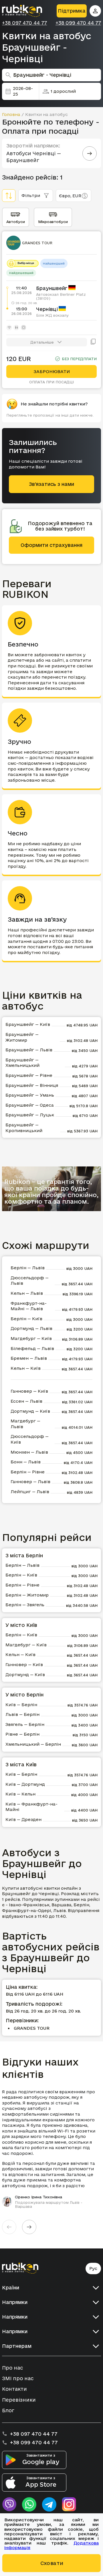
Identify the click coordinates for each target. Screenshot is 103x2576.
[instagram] (69, 2504)
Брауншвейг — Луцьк (30, 1115)
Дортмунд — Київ (30, 1411)
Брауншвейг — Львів (29, 1050)
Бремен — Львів (29, 1358)
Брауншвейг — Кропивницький (24, 1128)
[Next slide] (29, 2227)
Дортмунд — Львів (31, 1328)
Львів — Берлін (22, 1714)
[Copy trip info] (93, 342)
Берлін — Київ (26, 1319)
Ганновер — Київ (29, 1391)
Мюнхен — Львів (29, 1452)
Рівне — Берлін (22, 1734)
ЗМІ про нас (18, 2378)
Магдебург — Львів (25, 1424)
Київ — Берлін (21, 1705)
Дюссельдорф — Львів (30, 1281)
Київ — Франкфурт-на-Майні (31, 1807)
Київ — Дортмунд (25, 1784)
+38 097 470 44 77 (24, 23)
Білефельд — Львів (32, 1348)
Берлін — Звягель (25, 1605)
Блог (8, 2410)
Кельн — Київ (26, 1368)
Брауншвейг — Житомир (22, 1037)
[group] (51, 2149)
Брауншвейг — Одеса (30, 1105)
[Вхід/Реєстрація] (95, 11)
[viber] (9, 2504)
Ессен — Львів (26, 1401)
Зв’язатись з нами (51, 484)
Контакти (14, 2389)
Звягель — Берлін (25, 1724)
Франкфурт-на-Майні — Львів (29, 1306)
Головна (11, 114)
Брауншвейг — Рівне (29, 1075)
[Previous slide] (9, 2227)
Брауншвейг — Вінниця (32, 1085)
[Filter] (9, 196)
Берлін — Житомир (27, 1595)
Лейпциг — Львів (30, 1492)
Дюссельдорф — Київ (30, 1439)
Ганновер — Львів (30, 1482)
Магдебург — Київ (31, 1338)
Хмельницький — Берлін (33, 1744)
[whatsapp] (29, 2504)
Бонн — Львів (26, 1462)
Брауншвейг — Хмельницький (22, 1063)
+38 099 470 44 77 (78, 23)
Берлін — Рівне (28, 1472)
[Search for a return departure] (90, 153)
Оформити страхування (51, 545)
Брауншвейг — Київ (28, 1024)
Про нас (12, 2368)
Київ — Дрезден (23, 1819)
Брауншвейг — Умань (30, 1095)
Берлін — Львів (28, 1268)
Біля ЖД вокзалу (52, 315)
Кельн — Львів (27, 1293)
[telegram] (49, 2504)
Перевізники (19, 2400)
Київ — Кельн (20, 1794)
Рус (93, 2268)
